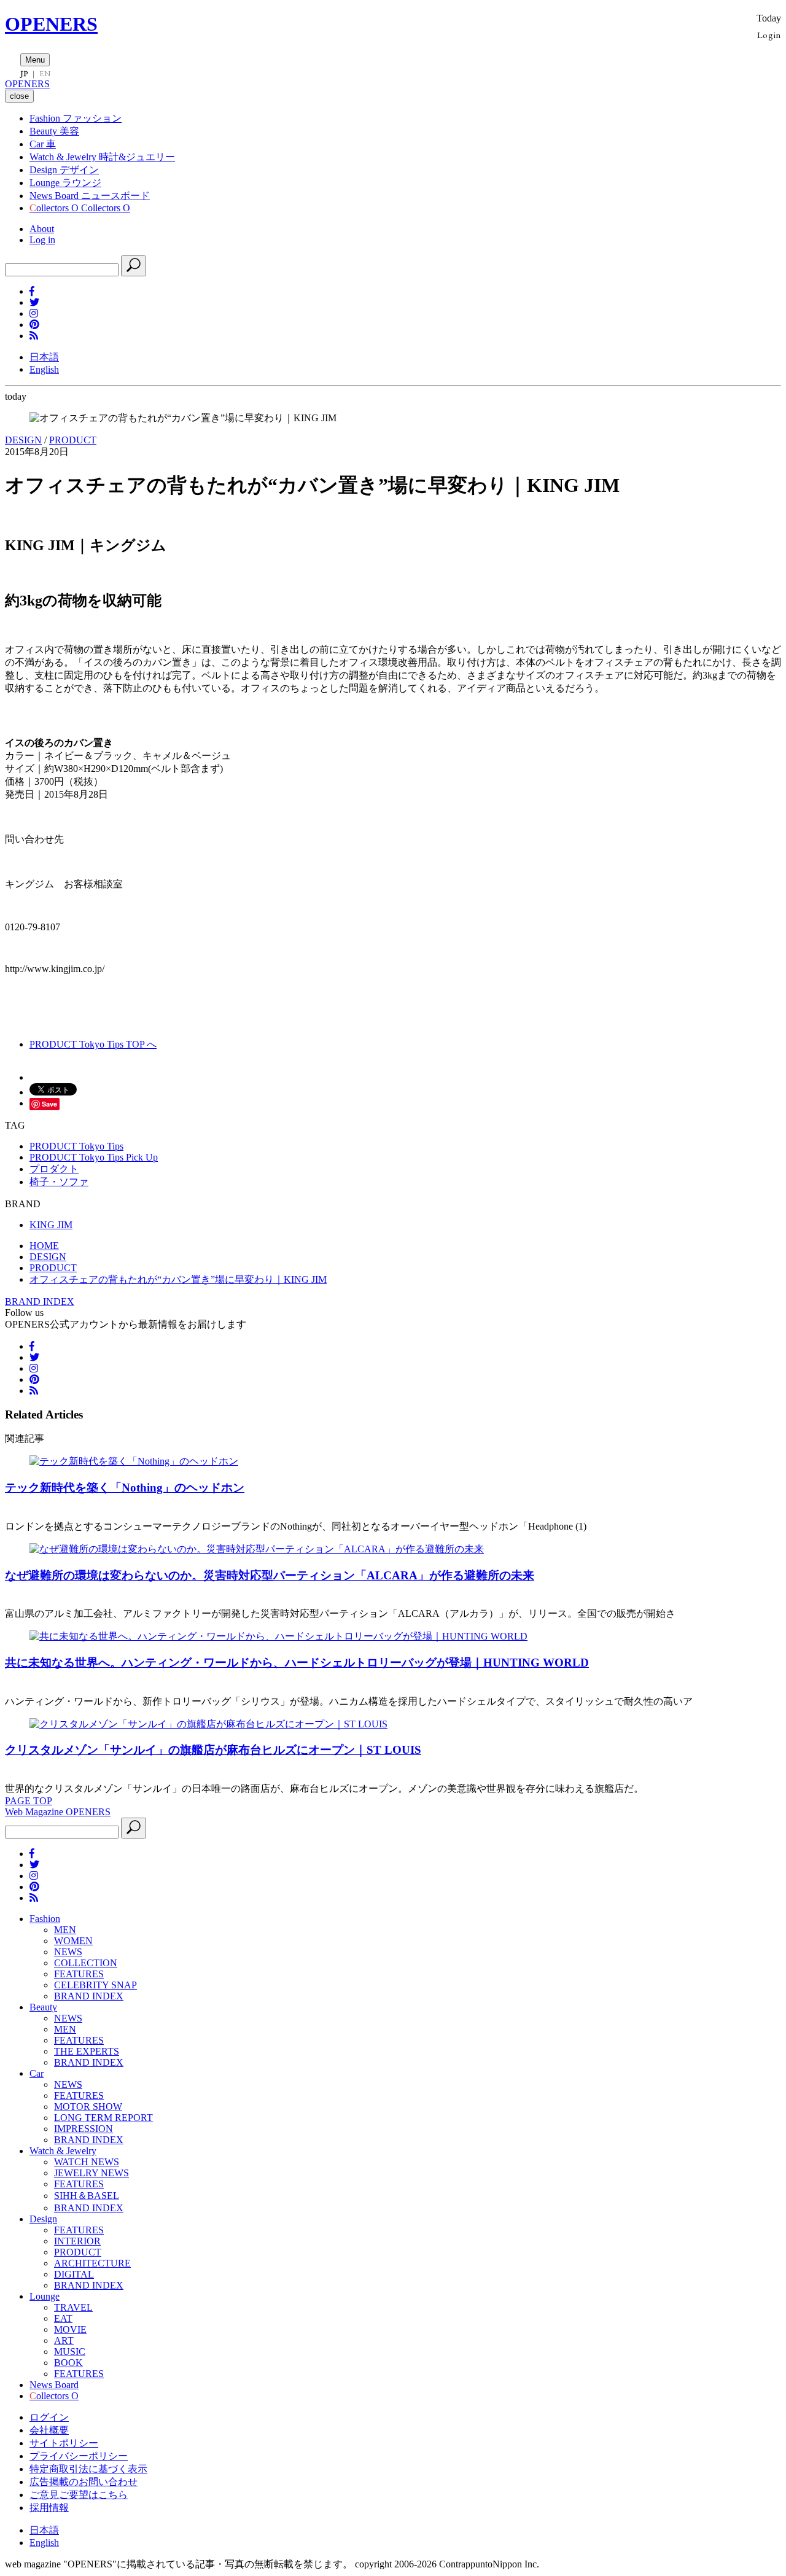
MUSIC (70, 2352)
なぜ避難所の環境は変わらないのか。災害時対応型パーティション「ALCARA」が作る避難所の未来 (270, 1575)
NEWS (68, 1952)
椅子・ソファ (59, 1182)
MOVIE (70, 2329)
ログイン (49, 2417)
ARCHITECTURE (92, 2263)
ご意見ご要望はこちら (79, 2495)
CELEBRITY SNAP (95, 1985)
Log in (42, 240)
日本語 (44, 357)
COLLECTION (86, 1963)
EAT (63, 2318)
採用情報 (49, 2508)
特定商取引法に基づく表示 (88, 2469)
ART (64, 2341)
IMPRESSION (84, 2129)
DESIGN (23, 440)
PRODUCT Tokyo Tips (76, 1146)
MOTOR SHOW (88, 2107)
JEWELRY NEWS (91, 2173)
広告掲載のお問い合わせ (84, 2482)
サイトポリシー (64, 2443)
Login (769, 35)
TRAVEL (73, 2307)
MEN (65, 1930)
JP (24, 74)
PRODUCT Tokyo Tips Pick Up (94, 1157)
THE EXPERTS (87, 2051)
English (44, 369)
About (42, 229)
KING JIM (51, 1225)
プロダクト (54, 1169)
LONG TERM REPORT (103, 2118)
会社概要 (49, 2430)
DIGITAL (74, 2274)
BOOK (68, 2363)
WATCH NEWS (87, 2162)
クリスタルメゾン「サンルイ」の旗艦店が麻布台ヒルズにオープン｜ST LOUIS (213, 1750)
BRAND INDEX (40, 1302)
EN (45, 74)
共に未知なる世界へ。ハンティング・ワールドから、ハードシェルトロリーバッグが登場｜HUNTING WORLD (297, 1663)
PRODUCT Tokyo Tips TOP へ (93, 1044)
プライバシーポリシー (79, 2456)
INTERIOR (77, 2241)
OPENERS (51, 24)
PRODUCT (73, 440)
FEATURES (79, 1974)
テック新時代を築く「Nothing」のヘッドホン (125, 1488)
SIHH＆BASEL (87, 2196)
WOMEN (73, 1941)
